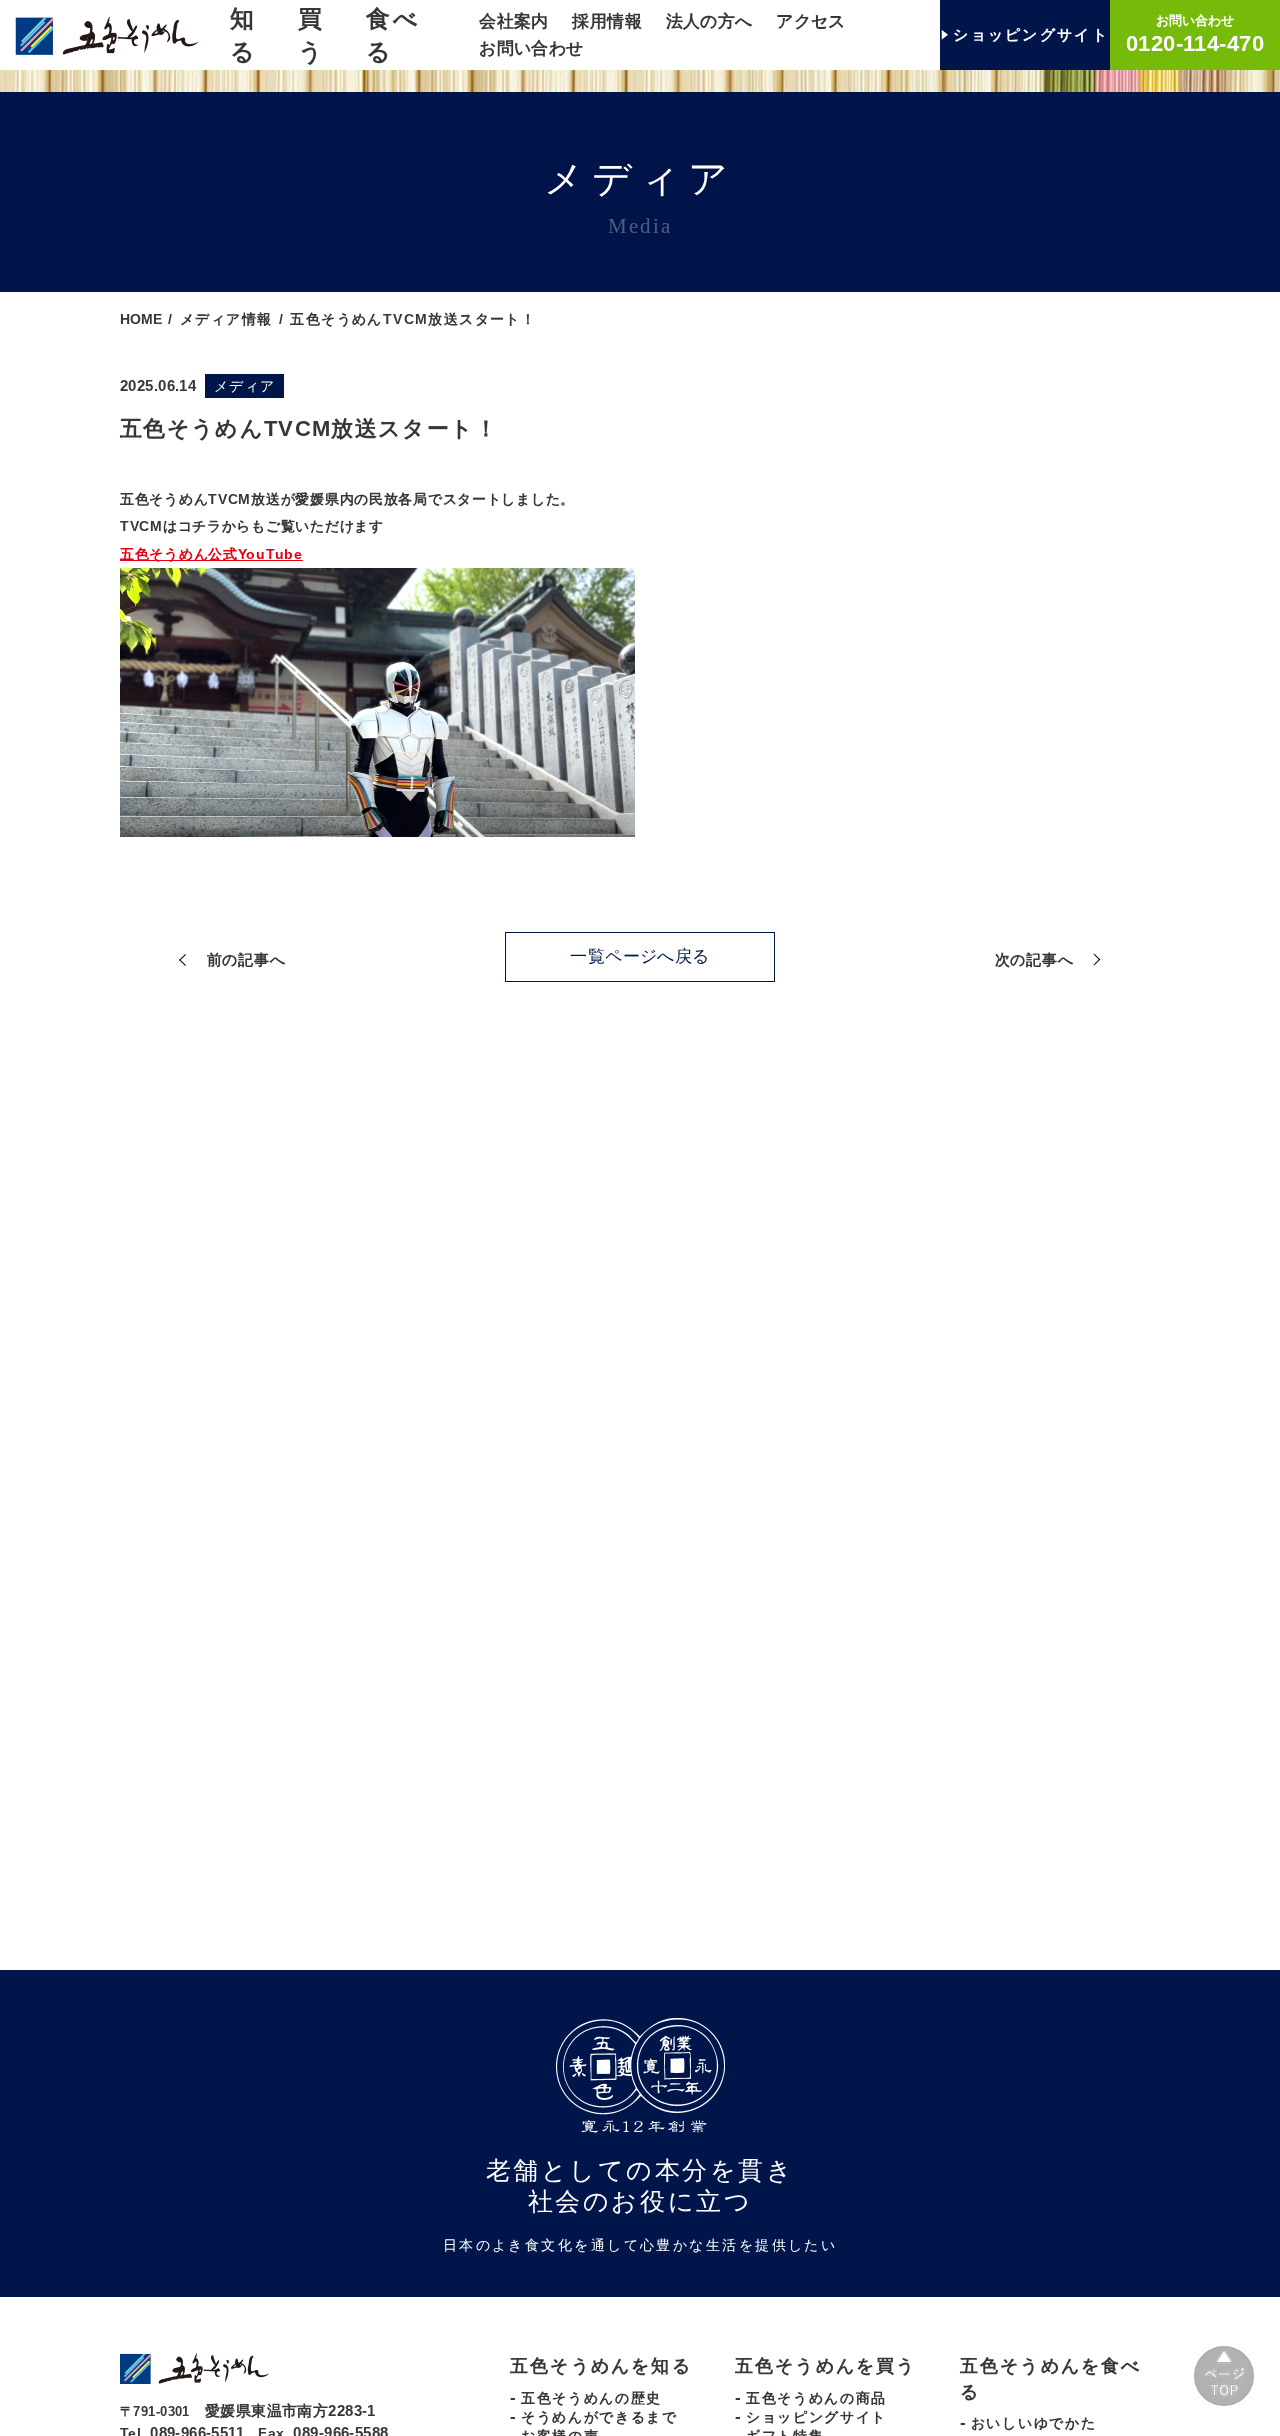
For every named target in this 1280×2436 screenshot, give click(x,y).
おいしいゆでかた (1033, 2423)
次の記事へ (1034, 959)
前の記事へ (246, 959)
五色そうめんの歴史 (591, 2398)
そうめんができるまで (599, 2417)
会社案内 (514, 21)
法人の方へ (709, 21)
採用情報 (607, 21)
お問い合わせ (531, 48)
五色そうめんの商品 (816, 2398)
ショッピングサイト (816, 2417)
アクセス (811, 21)
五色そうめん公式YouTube (211, 554)
